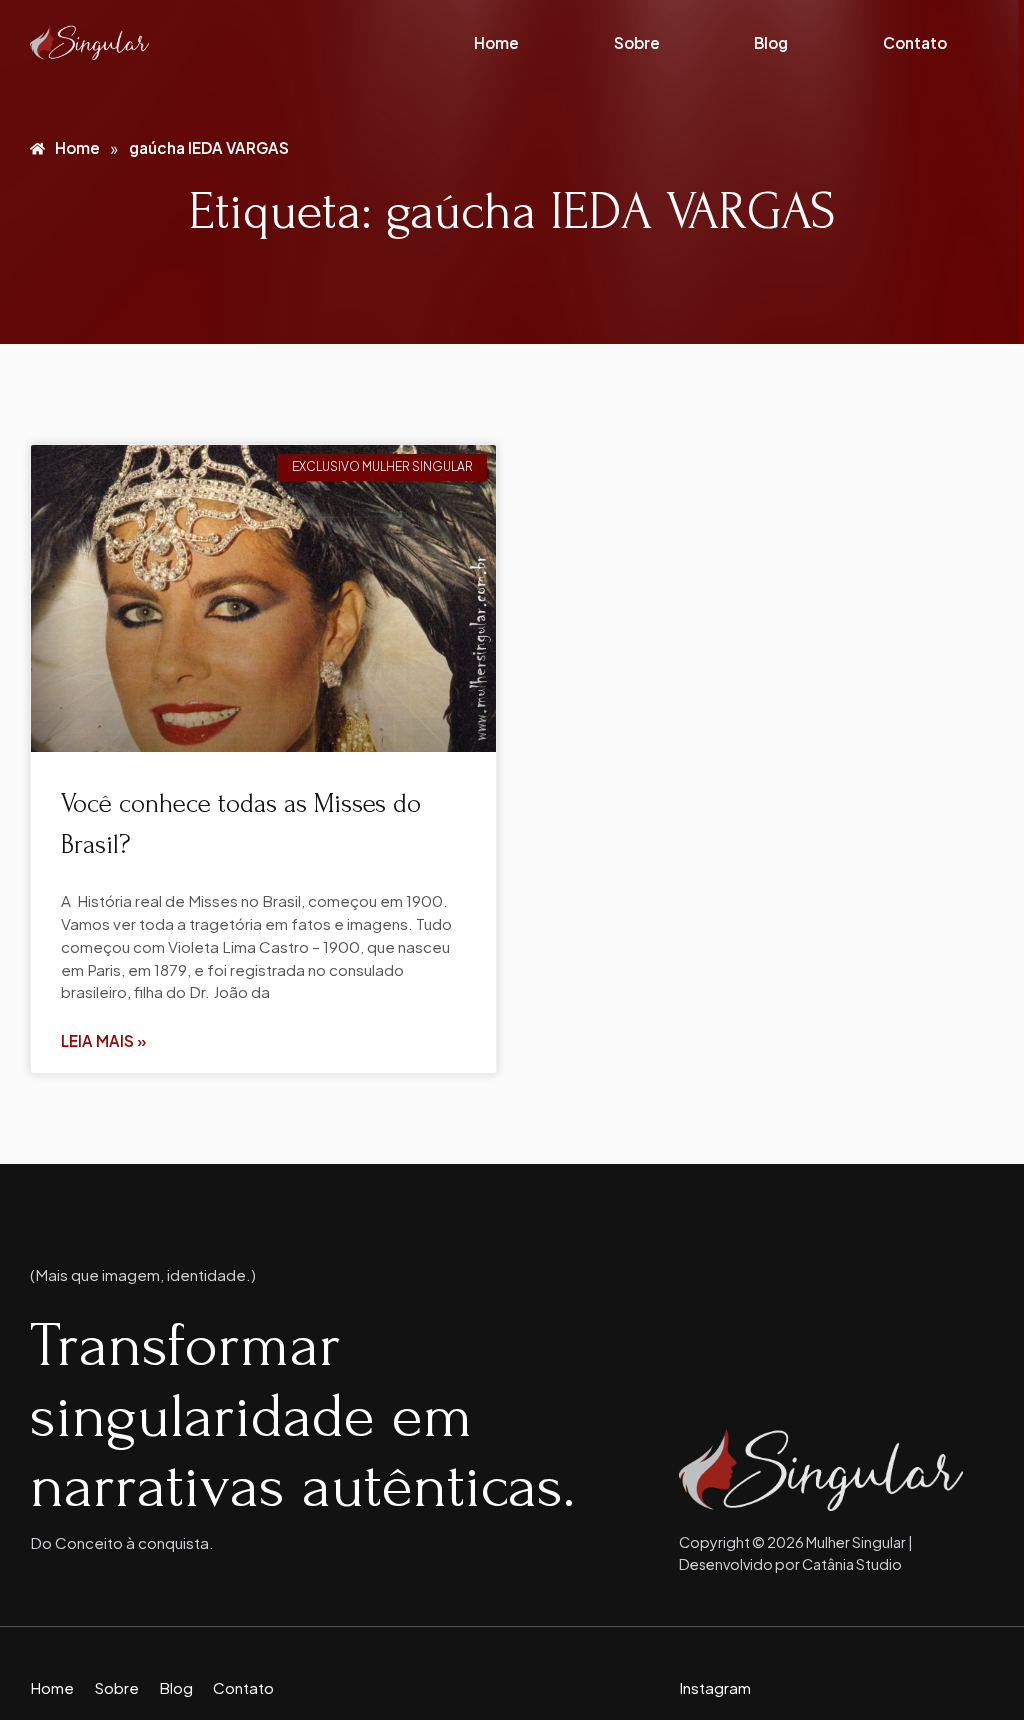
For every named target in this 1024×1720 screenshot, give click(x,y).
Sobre (637, 42)
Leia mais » (104, 1040)
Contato (915, 42)
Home (496, 42)
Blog (771, 42)
